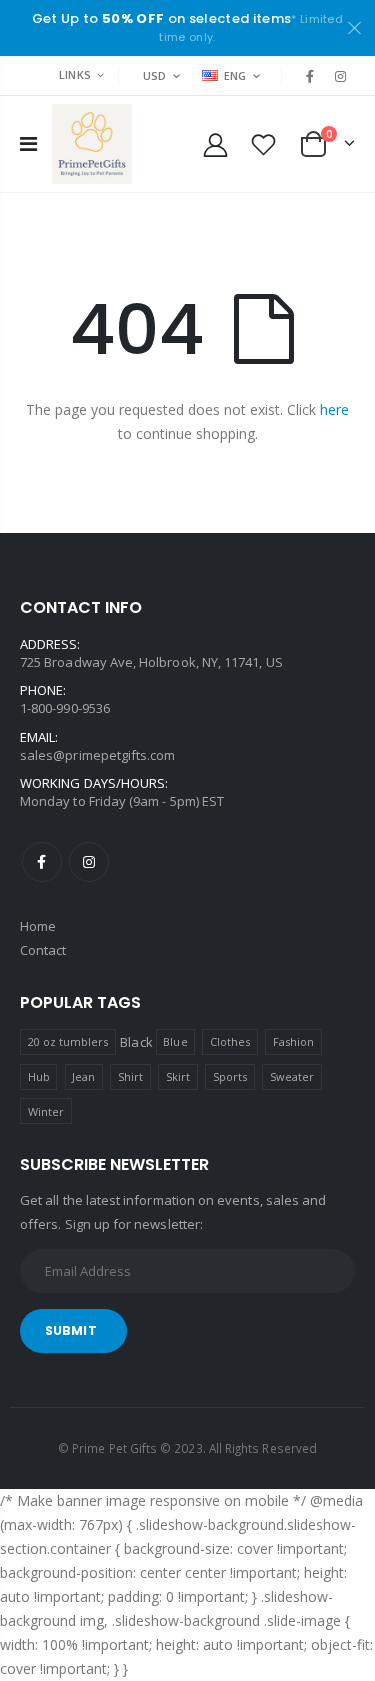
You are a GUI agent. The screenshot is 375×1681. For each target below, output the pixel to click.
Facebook (42, 862)
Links (75, 74)
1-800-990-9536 (65, 708)
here (334, 409)
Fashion (293, 1041)
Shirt (130, 1076)
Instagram (89, 862)
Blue (175, 1041)
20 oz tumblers (68, 1041)
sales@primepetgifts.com (98, 755)
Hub (39, 1076)
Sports (230, 1076)
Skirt (178, 1076)
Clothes (230, 1041)
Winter (46, 1111)
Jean (83, 1076)
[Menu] (28, 143)
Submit (71, 1330)
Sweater (292, 1076)
